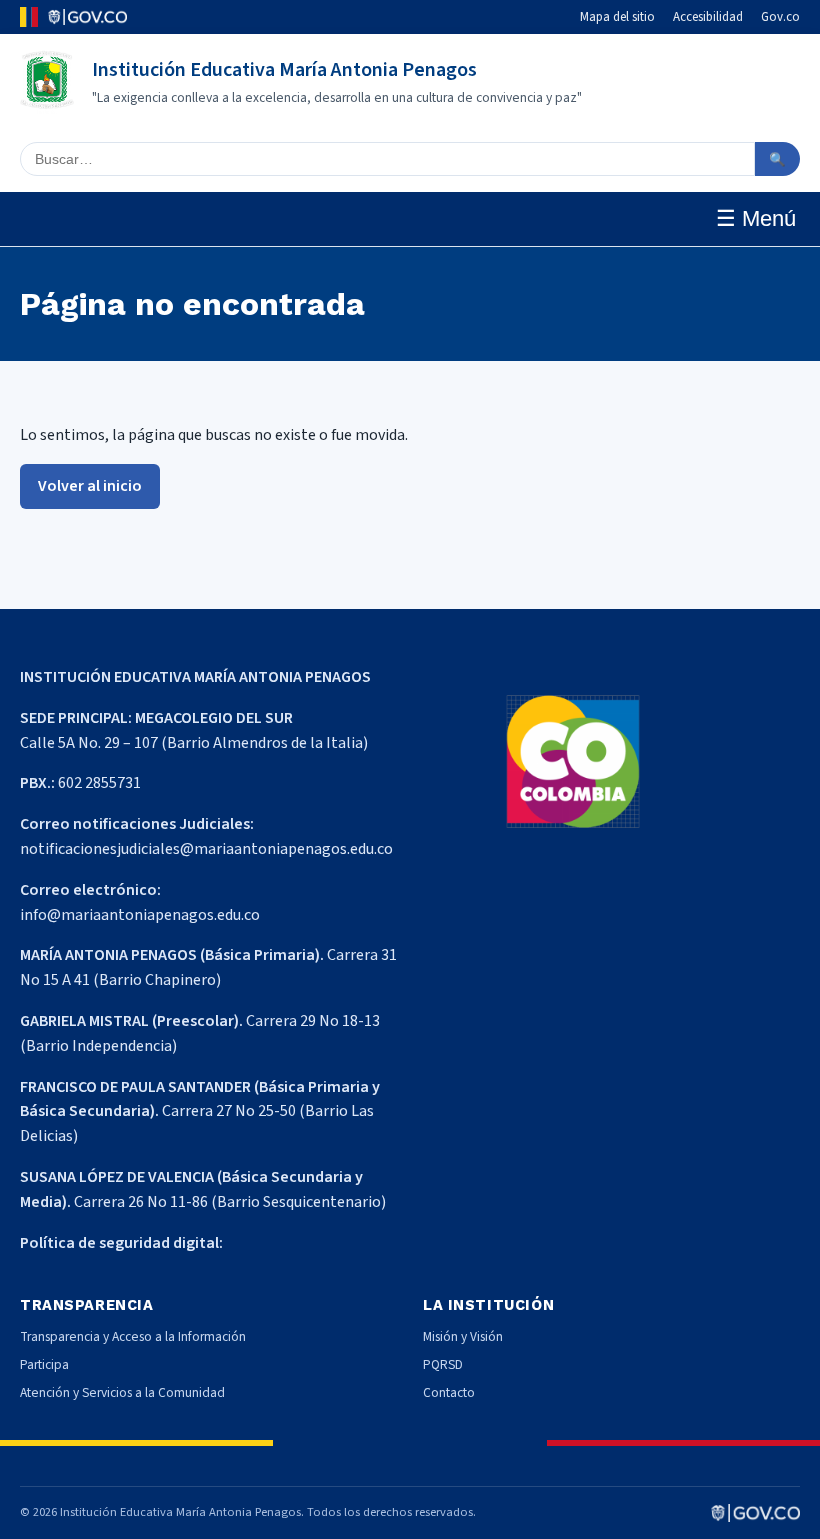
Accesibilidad (708, 17)
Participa (44, 1364)
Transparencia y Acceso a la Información (133, 1336)
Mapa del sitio (617, 17)
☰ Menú (756, 218)
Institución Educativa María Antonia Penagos (284, 70)
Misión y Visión (463, 1336)
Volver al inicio (90, 486)
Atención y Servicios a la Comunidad (122, 1392)
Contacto (449, 1392)
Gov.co (780, 17)
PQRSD (443, 1364)
